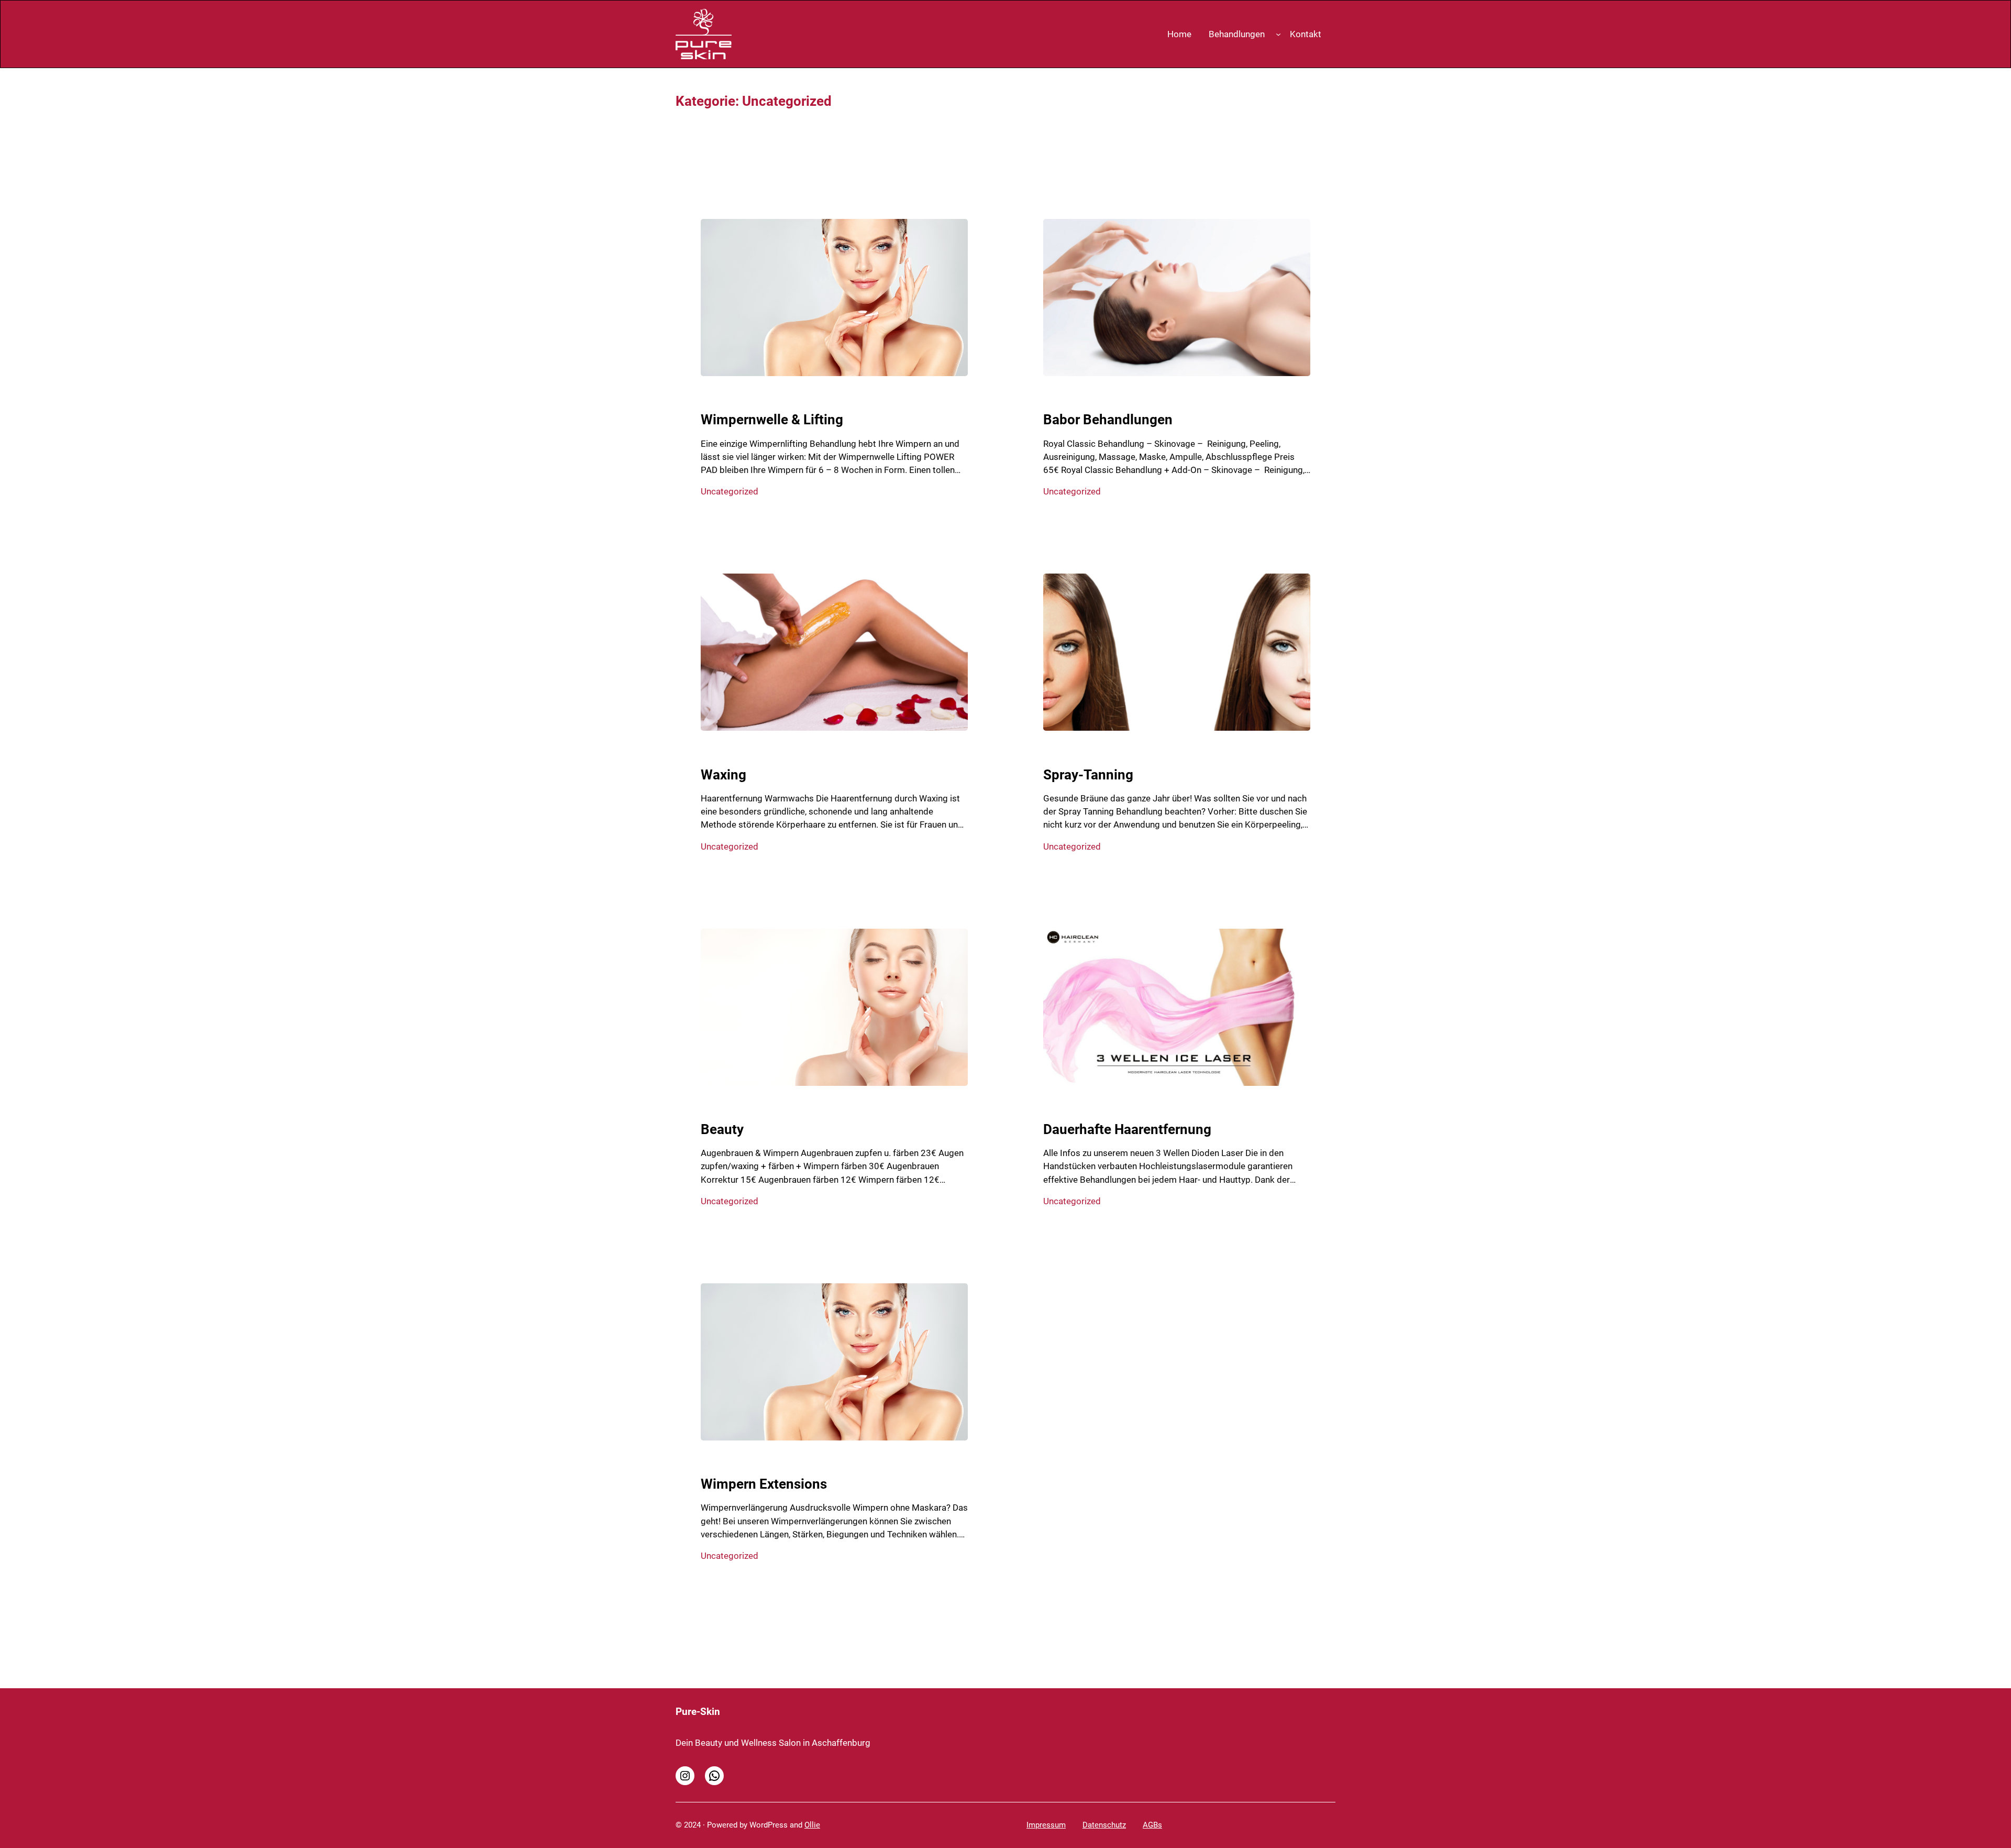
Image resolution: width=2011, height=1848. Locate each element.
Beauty (722, 1129)
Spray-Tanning (1088, 775)
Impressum (1046, 1825)
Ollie (812, 1825)
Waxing (723, 775)
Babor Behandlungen (1108, 420)
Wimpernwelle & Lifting (772, 420)
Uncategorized (730, 491)
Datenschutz (1104, 1825)
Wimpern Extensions (764, 1484)
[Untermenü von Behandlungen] (1278, 34)
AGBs (1152, 1825)
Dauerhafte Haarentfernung (1127, 1129)
